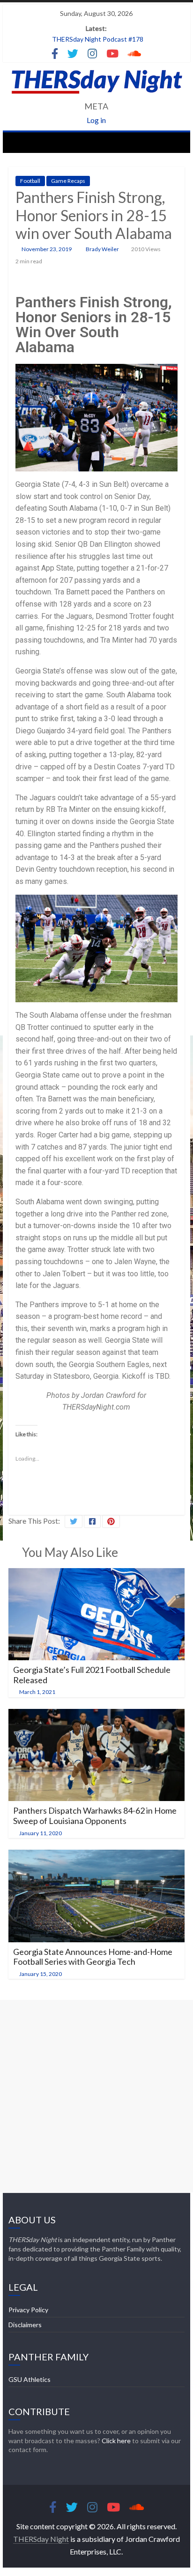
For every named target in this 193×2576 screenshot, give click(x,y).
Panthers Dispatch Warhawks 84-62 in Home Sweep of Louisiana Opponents (95, 1816)
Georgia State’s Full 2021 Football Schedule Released (92, 1675)
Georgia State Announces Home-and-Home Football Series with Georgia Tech (93, 1957)
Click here (116, 2441)
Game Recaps (68, 181)
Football (30, 181)
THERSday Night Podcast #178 (98, 39)
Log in (96, 120)
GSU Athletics (30, 2379)
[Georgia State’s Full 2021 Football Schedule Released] (96, 1574)
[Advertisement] (96, 2096)
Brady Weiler (103, 249)
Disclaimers (25, 2325)
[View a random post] (175, 142)
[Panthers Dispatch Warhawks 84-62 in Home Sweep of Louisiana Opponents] (96, 1715)
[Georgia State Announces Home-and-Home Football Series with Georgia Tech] (96, 1856)
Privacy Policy (28, 2310)
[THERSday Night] (18, 142)
